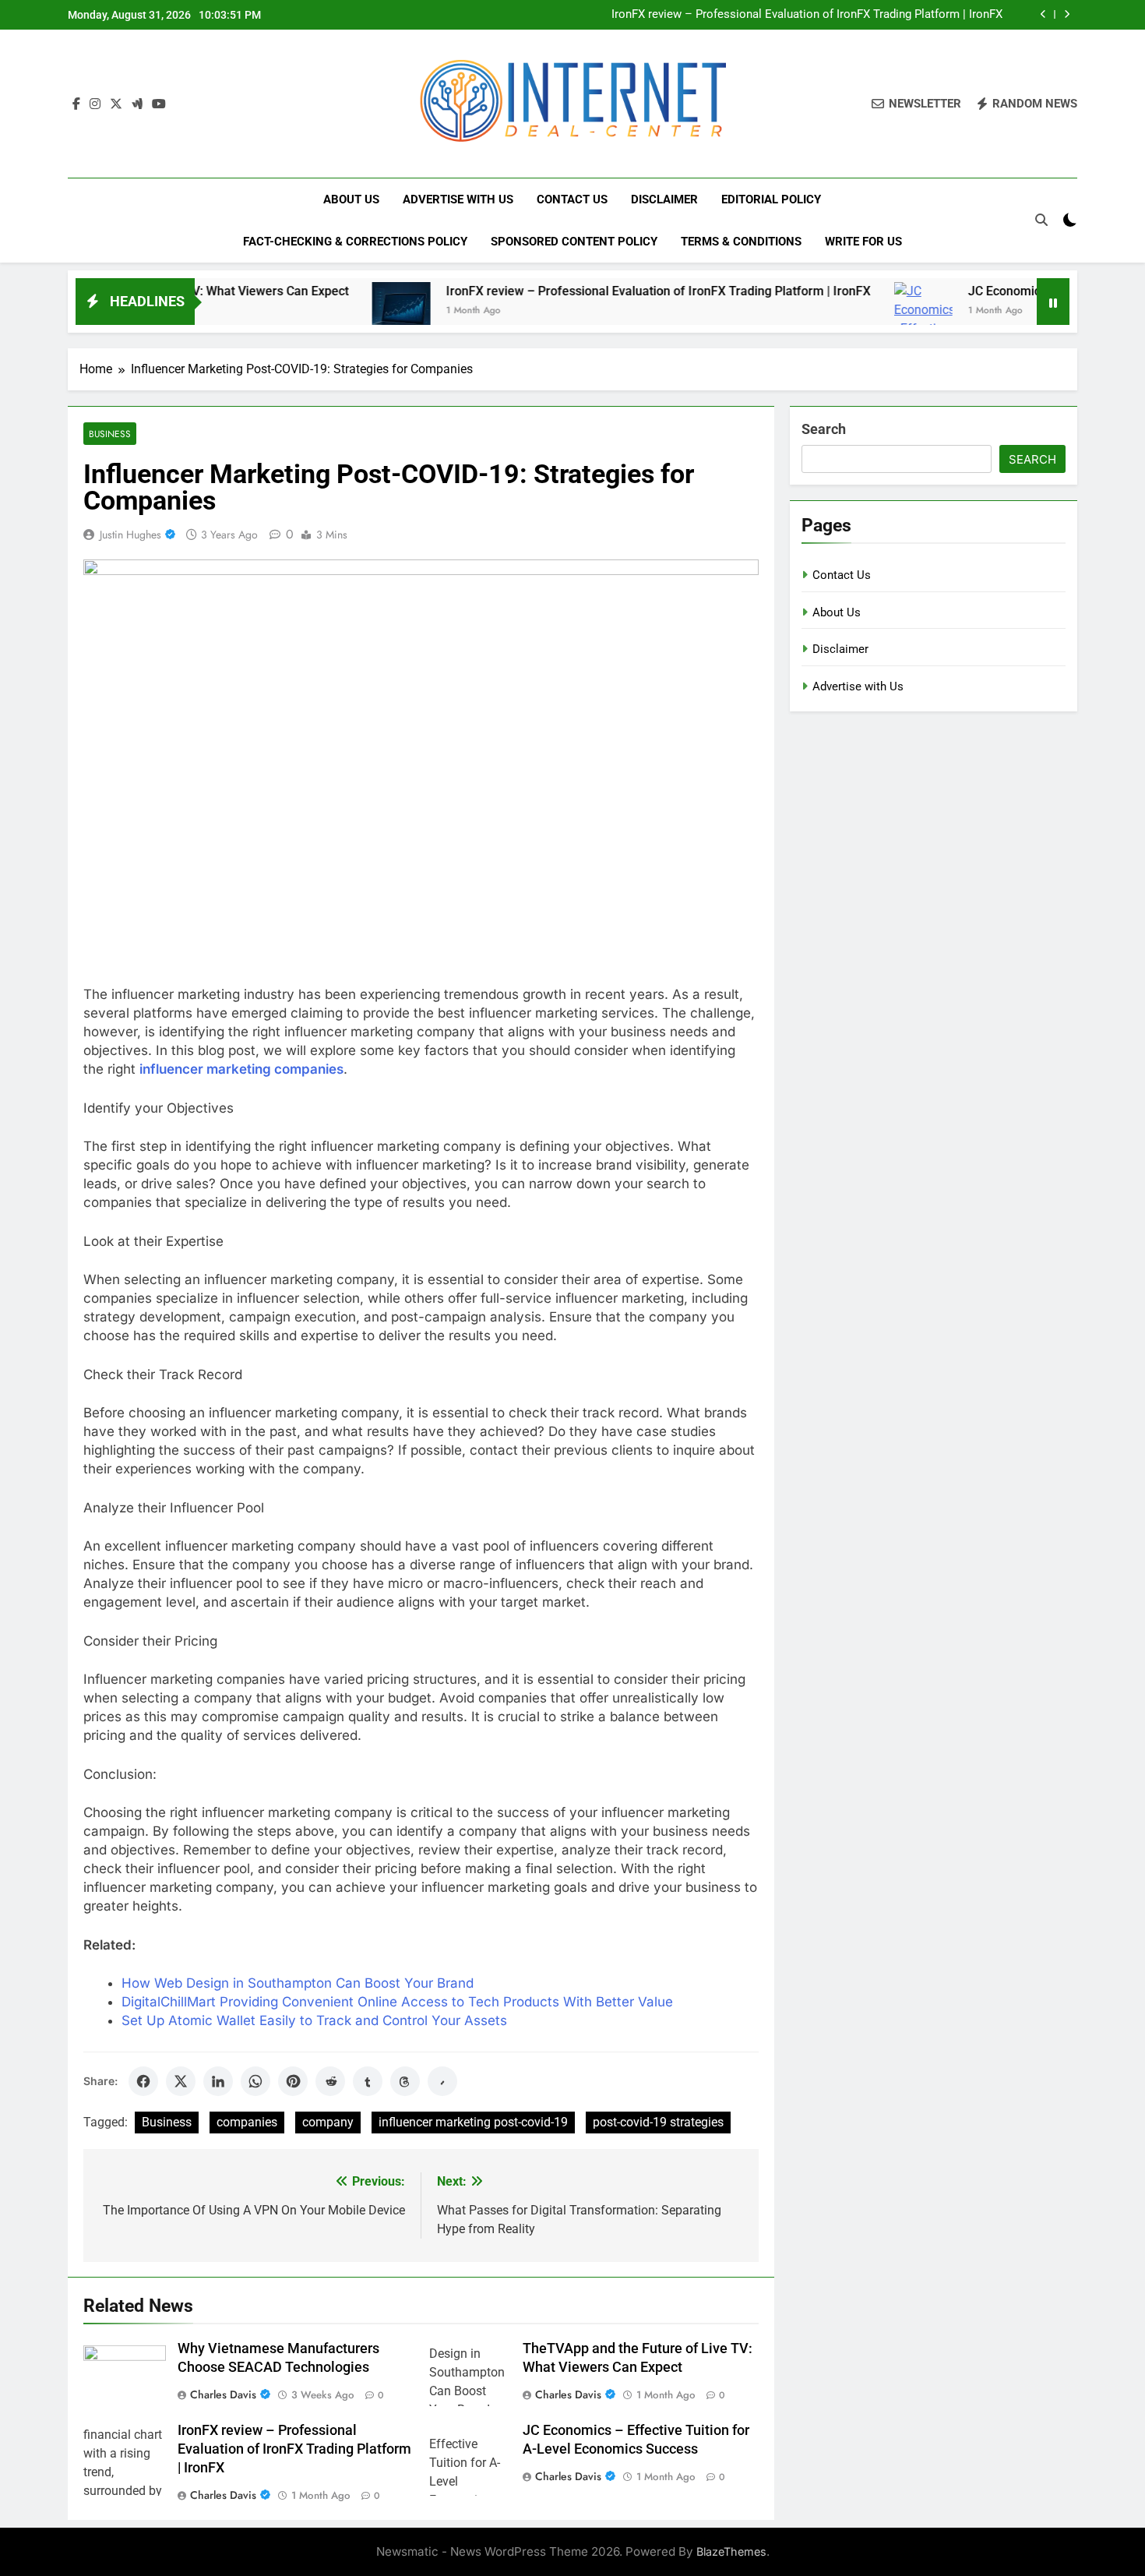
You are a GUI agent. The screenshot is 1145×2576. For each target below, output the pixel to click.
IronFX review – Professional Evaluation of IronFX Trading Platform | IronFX (807, 15)
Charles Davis (223, 2394)
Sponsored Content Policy (574, 242)
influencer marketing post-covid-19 (473, 2122)
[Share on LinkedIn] (218, 2081)
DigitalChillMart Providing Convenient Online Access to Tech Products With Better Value (397, 2002)
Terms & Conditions (741, 242)
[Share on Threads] (405, 2081)
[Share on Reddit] (330, 2081)
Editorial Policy (771, 199)
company (328, 2122)
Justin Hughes (130, 535)
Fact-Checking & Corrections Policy (355, 242)
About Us (351, 199)
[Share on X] (181, 2081)
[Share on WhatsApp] (255, 2081)
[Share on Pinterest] (293, 2081)
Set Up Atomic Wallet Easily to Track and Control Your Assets (314, 2020)
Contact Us (572, 199)
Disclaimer (664, 199)
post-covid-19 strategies (658, 2122)
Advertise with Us (458, 199)
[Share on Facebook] (143, 2081)
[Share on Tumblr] (368, 2081)
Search (824, 429)
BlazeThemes (731, 2551)
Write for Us (863, 242)
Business (110, 434)
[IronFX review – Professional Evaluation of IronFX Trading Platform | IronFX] (337, 311)
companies (247, 2122)
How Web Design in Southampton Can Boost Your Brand (298, 1983)
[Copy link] (442, 2081)
